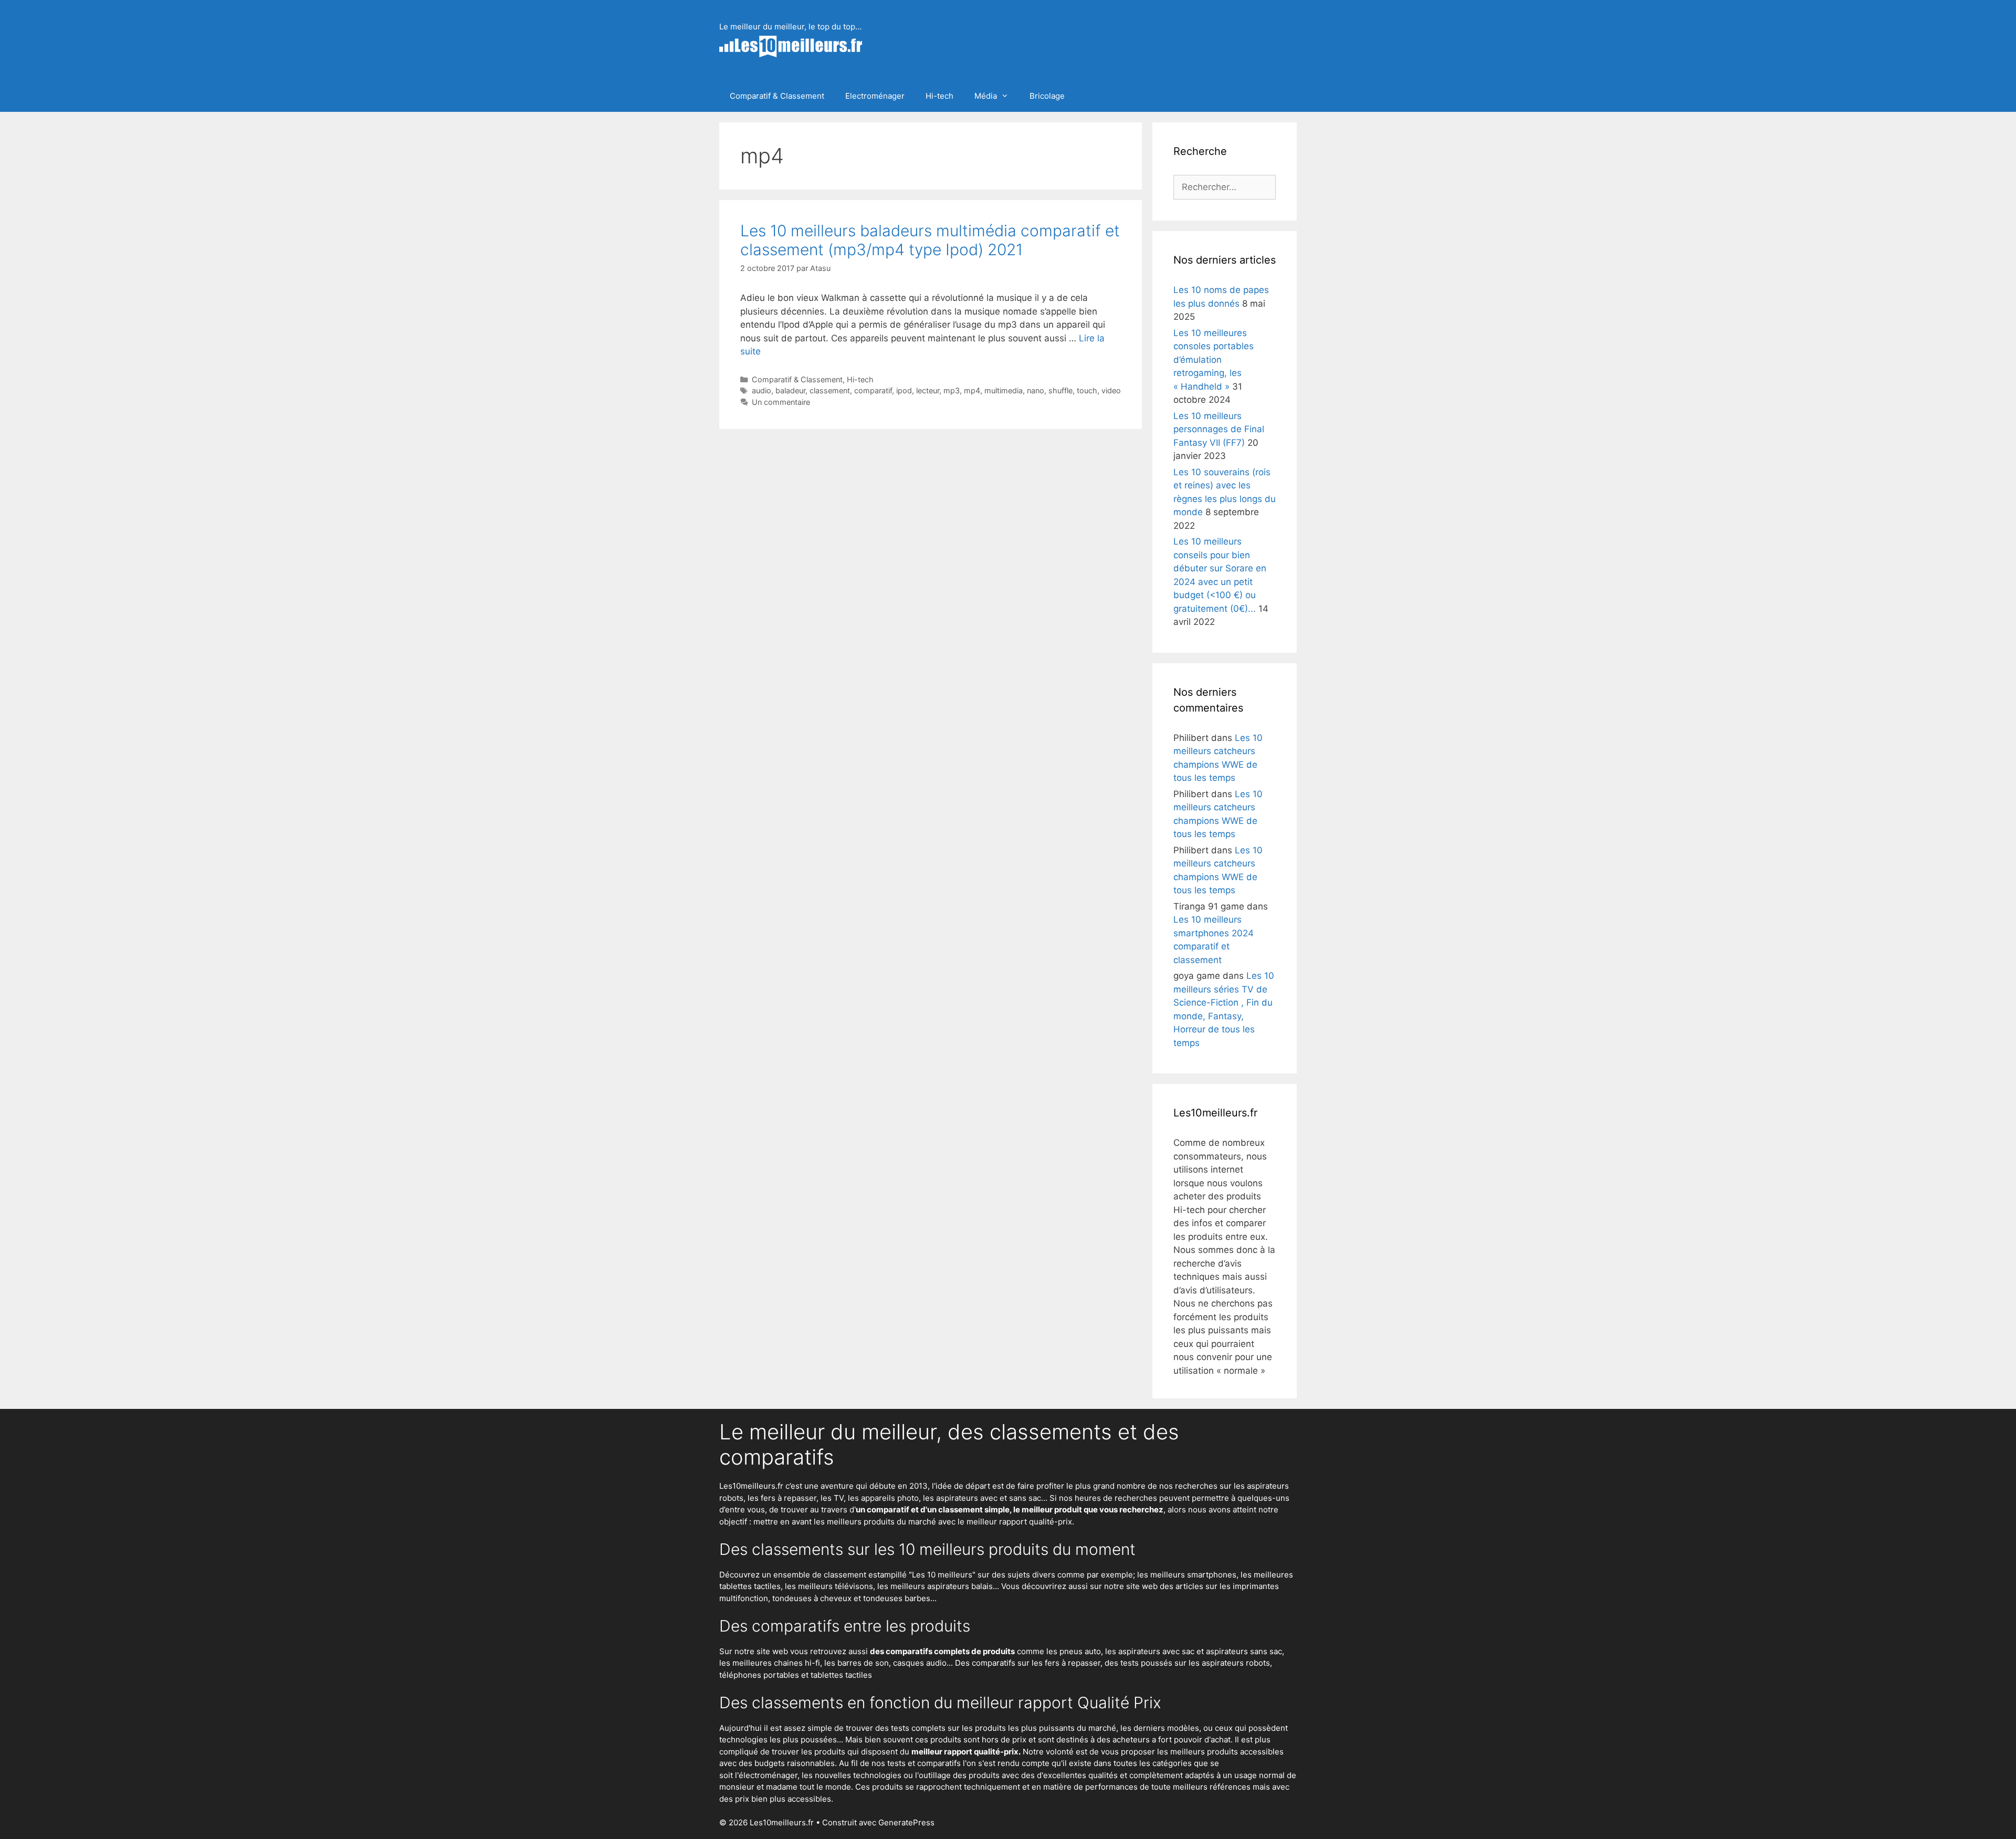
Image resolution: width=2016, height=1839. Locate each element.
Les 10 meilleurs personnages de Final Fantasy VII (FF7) (1219, 429)
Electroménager (875, 96)
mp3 (952, 390)
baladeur (790, 390)
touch (1087, 390)
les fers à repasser (782, 1498)
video (1111, 390)
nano (1036, 390)
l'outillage (933, 1775)
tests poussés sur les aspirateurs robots (1195, 1663)
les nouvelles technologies (852, 1775)
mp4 (972, 390)
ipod (904, 390)
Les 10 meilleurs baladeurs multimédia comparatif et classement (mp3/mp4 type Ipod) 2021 (930, 240)
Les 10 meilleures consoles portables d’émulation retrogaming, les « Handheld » (1214, 360)
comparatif (873, 390)
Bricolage (1047, 96)
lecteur (928, 390)
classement (830, 390)
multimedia (1004, 390)
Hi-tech (939, 96)
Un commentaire (781, 402)
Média (986, 96)
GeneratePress (906, 1822)
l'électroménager (766, 1775)
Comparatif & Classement (777, 96)
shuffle (1060, 390)
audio (762, 390)
